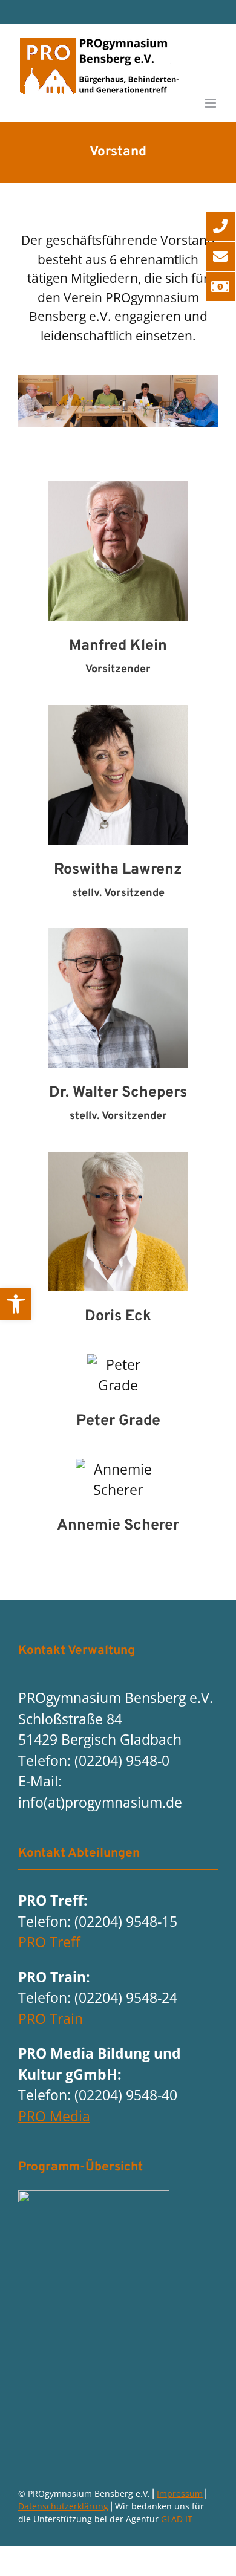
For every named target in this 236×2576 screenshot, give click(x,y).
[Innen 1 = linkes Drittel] (94, 2197)
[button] (16, 1304)
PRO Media (54, 2116)
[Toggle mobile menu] (211, 103)
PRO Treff (49, 1942)
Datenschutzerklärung (63, 2506)
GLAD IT (177, 2519)
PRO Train (51, 2019)
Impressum (180, 2493)
